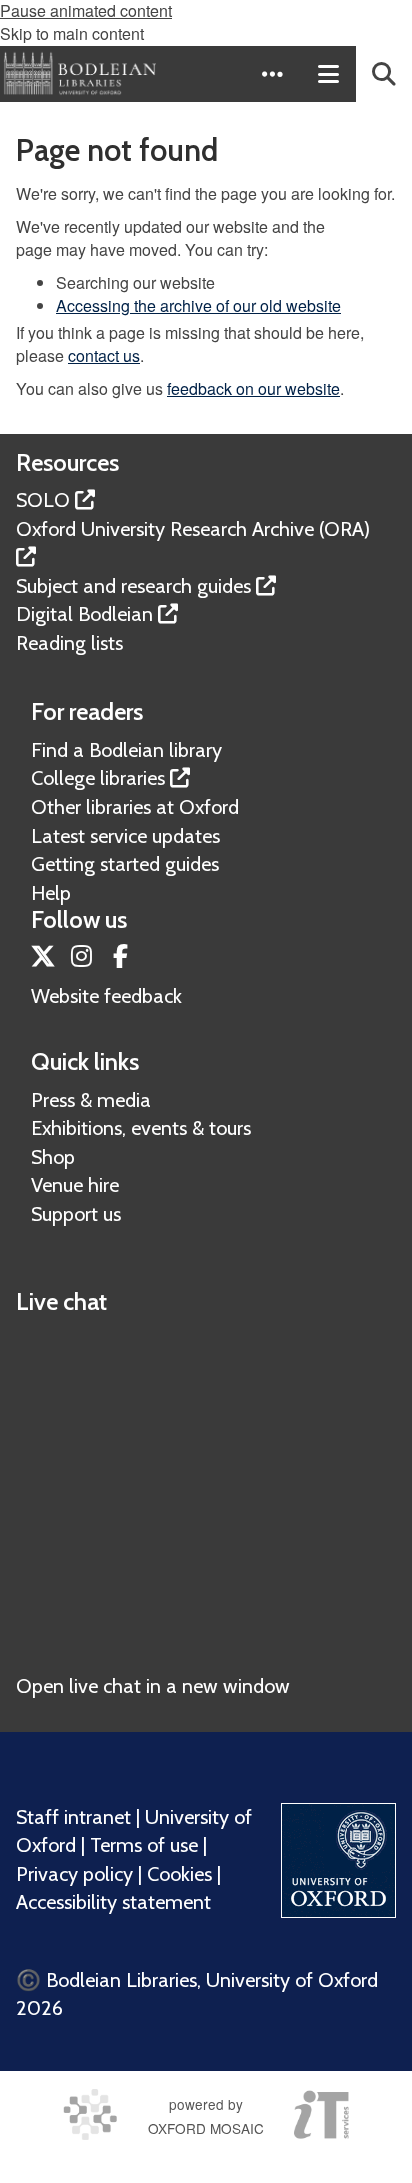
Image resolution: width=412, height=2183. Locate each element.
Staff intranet (73, 1817)
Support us (76, 1214)
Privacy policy (74, 1874)
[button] (272, 74)
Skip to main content (72, 33)
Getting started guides (125, 864)
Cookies (179, 1874)
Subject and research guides (133, 586)
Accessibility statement (113, 1902)
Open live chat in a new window (153, 1686)
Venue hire (75, 1185)
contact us (104, 355)
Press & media (91, 1100)
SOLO (43, 500)
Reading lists (69, 643)
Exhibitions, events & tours (141, 1128)
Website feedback (106, 996)
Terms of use (144, 1845)
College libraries (98, 778)
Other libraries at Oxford (135, 807)
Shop (53, 1157)
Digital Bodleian (84, 614)
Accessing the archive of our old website (198, 305)
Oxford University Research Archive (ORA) (193, 529)
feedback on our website (253, 388)
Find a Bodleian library (126, 750)
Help (51, 893)
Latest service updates (125, 836)
